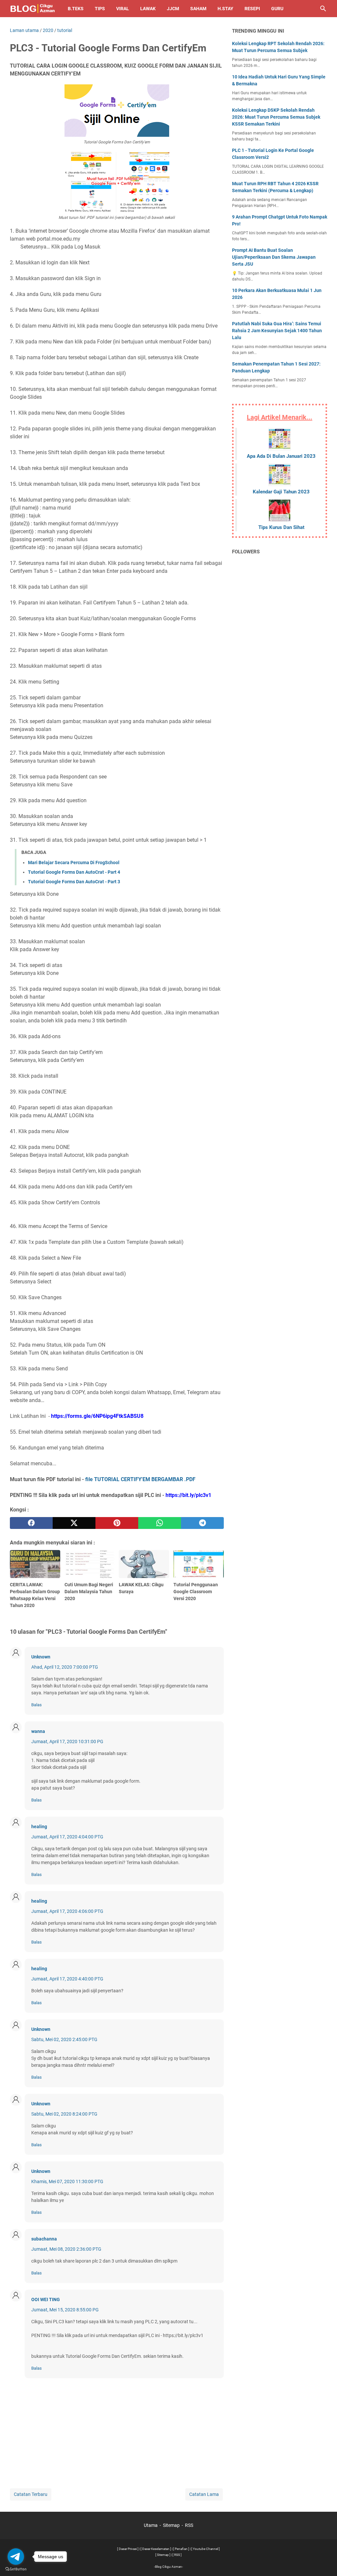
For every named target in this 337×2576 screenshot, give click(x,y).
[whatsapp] (160, 1523)
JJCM (173, 9)
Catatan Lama (204, 2494)
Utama (151, 2525)
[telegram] (202, 1523)
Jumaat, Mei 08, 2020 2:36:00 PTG (66, 2249)
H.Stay (225, 9)
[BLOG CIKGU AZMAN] (33, 9)
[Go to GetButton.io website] (16, 2569)
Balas (37, 1705)
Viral (123, 9)
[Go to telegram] (16, 2557)
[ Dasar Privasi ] (128, 2549)
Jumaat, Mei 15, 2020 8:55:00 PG (65, 2310)
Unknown (41, 1657)
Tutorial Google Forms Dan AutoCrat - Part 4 (74, 872)
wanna (38, 1731)
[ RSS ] (177, 2555)
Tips (100, 9)
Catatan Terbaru (31, 2494)
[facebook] (31, 1523)
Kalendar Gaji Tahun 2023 (281, 492)
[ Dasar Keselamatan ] (156, 2549)
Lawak (148, 9)
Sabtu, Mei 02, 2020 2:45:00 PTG (64, 2039)
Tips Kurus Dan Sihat (281, 527)
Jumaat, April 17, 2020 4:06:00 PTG (67, 1911)
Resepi (252, 9)
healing (39, 1827)
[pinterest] (117, 1523)
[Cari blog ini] (323, 9)
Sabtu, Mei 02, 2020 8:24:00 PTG (64, 2114)
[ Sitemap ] (163, 2555)
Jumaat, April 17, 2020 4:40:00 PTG (67, 1979)
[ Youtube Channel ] (206, 2549)
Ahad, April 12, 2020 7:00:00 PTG (65, 1667)
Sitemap (171, 2525)
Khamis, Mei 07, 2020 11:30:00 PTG (67, 2181)
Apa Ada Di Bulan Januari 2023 (281, 456)
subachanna (44, 2239)
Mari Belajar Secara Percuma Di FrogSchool (74, 863)
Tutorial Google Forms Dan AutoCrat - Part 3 (74, 882)
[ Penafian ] (181, 2549)
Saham (198, 9)
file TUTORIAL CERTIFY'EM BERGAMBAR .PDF (140, 1479)
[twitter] (74, 1523)
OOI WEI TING (46, 2299)
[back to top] (324, 2561)
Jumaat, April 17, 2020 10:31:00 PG (67, 1742)
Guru (277, 9)
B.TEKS (76, 9)
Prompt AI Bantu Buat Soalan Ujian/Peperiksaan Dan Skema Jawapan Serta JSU (274, 257)
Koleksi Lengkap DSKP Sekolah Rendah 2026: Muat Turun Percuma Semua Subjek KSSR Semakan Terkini (276, 117)
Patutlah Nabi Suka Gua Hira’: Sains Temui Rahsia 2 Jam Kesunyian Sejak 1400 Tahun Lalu (277, 331)
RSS (189, 2525)
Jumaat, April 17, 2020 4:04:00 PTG (67, 1837)
